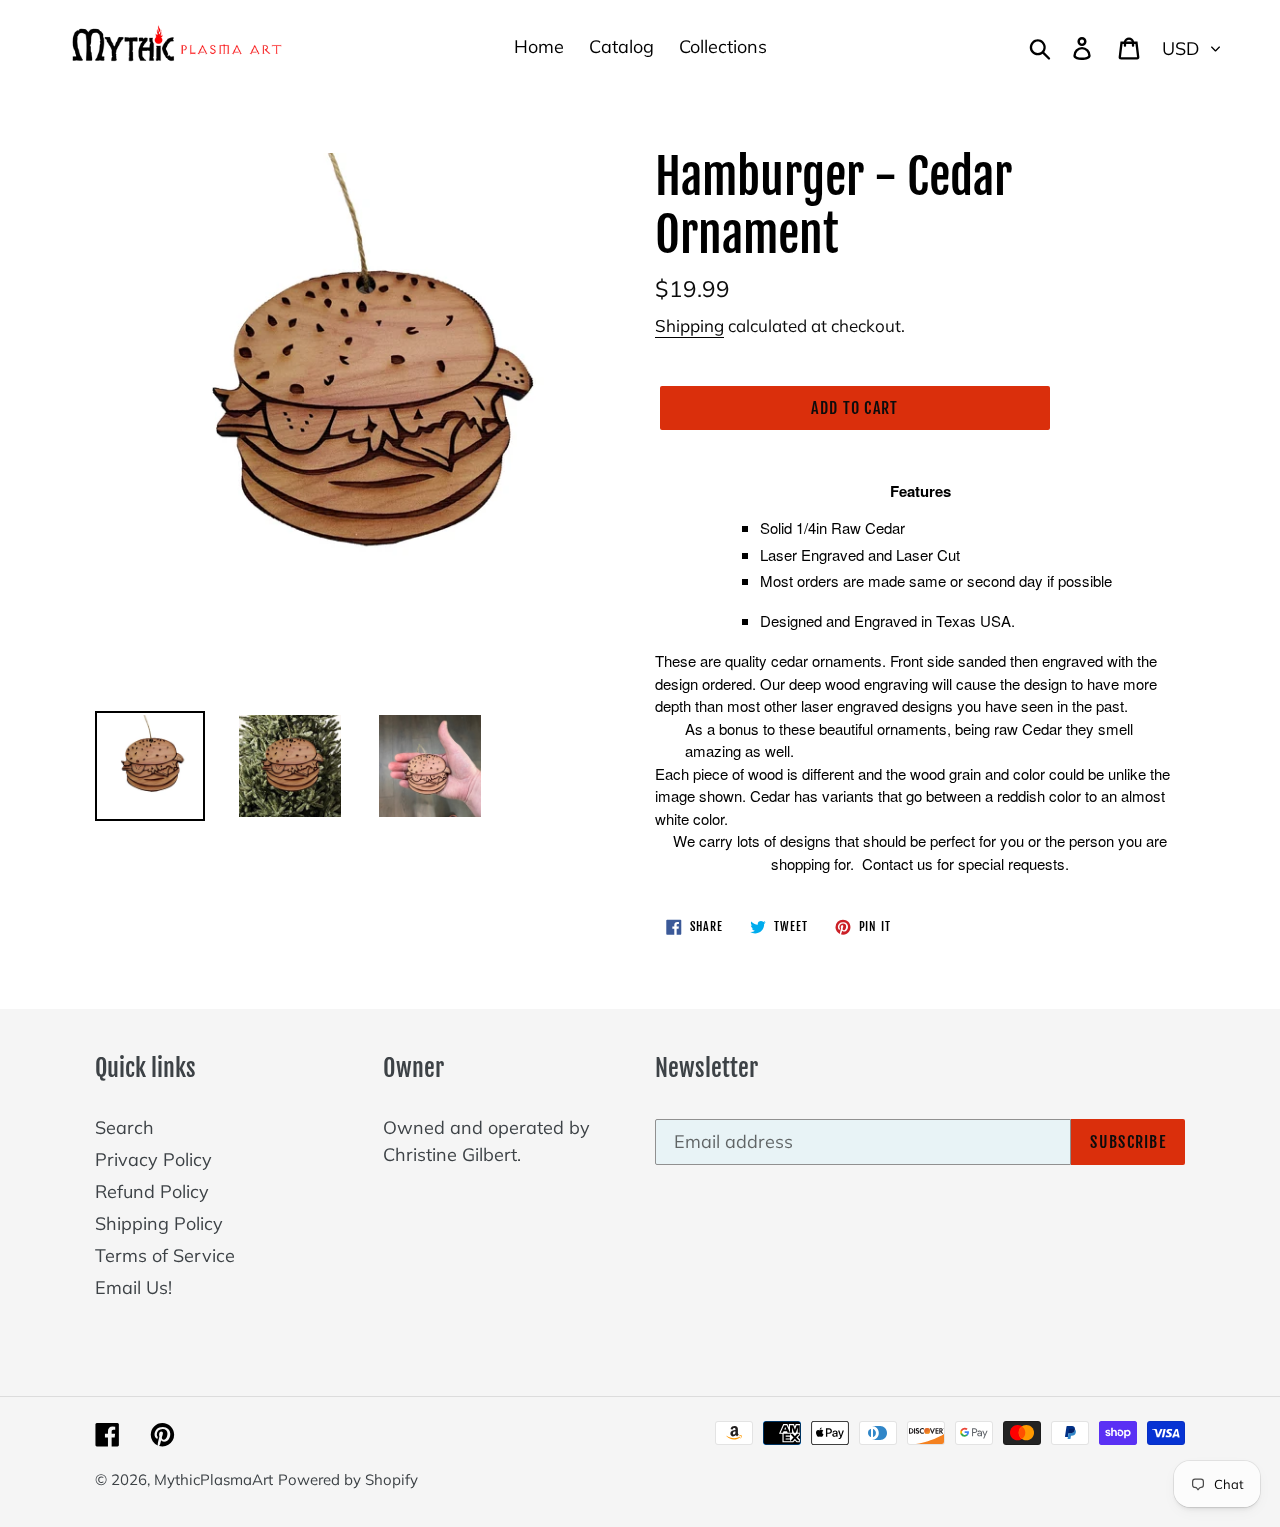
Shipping (689, 325)
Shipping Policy (159, 1223)
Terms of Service (165, 1255)
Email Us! (133, 1287)
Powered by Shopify (348, 1479)
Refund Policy (152, 1191)
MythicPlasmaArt (213, 1479)
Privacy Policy (153, 1159)
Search (124, 1127)
